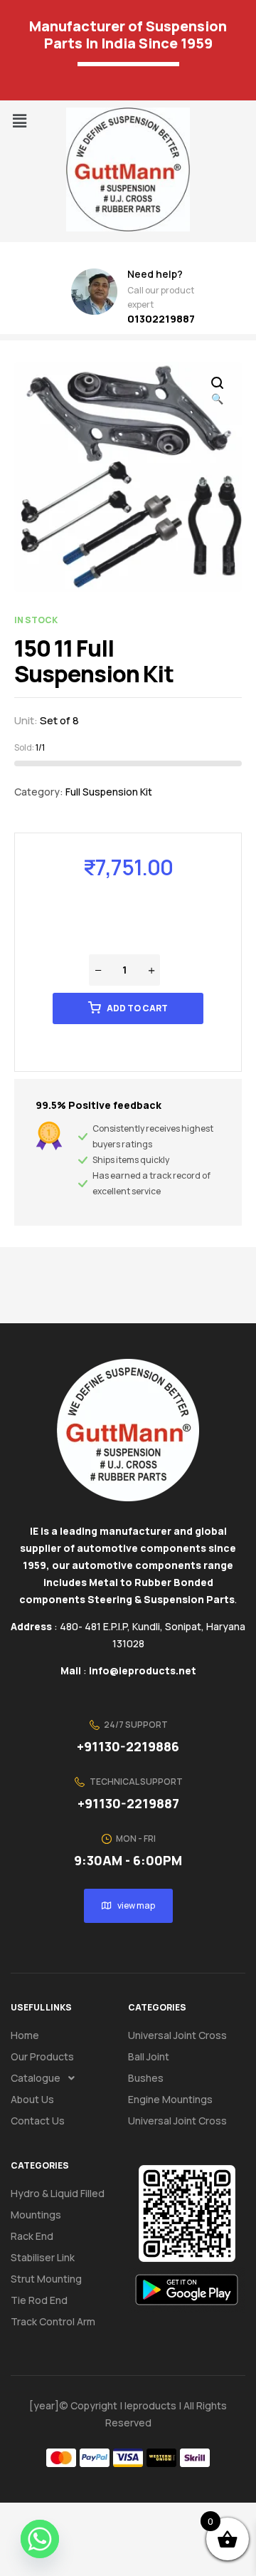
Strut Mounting (46, 2279)
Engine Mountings (170, 2099)
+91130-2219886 (128, 1746)
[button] (19, 121)
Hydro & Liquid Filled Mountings (58, 2204)
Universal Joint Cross (177, 2035)
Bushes (146, 2078)
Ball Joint (149, 2056)
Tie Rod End (39, 2300)
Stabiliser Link (43, 2257)
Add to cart (137, 1008)
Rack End (32, 2236)
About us (32, 2099)
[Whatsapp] (40, 2539)
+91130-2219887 (128, 1803)
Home (25, 2035)
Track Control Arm (53, 2321)
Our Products (42, 2056)
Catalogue (36, 2078)
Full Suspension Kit (109, 792)
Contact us (38, 2121)
